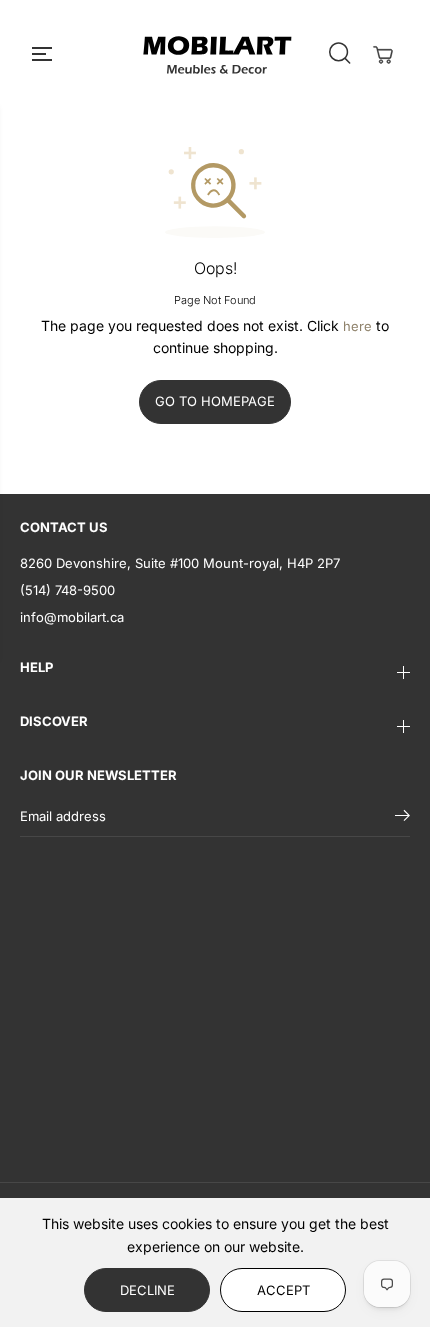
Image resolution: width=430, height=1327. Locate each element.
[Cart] (383, 55)
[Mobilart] (217, 53)
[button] (44, 53)
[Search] (339, 53)
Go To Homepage (215, 401)
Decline (147, 1290)
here (357, 326)
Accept (283, 1290)
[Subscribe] (402, 818)
